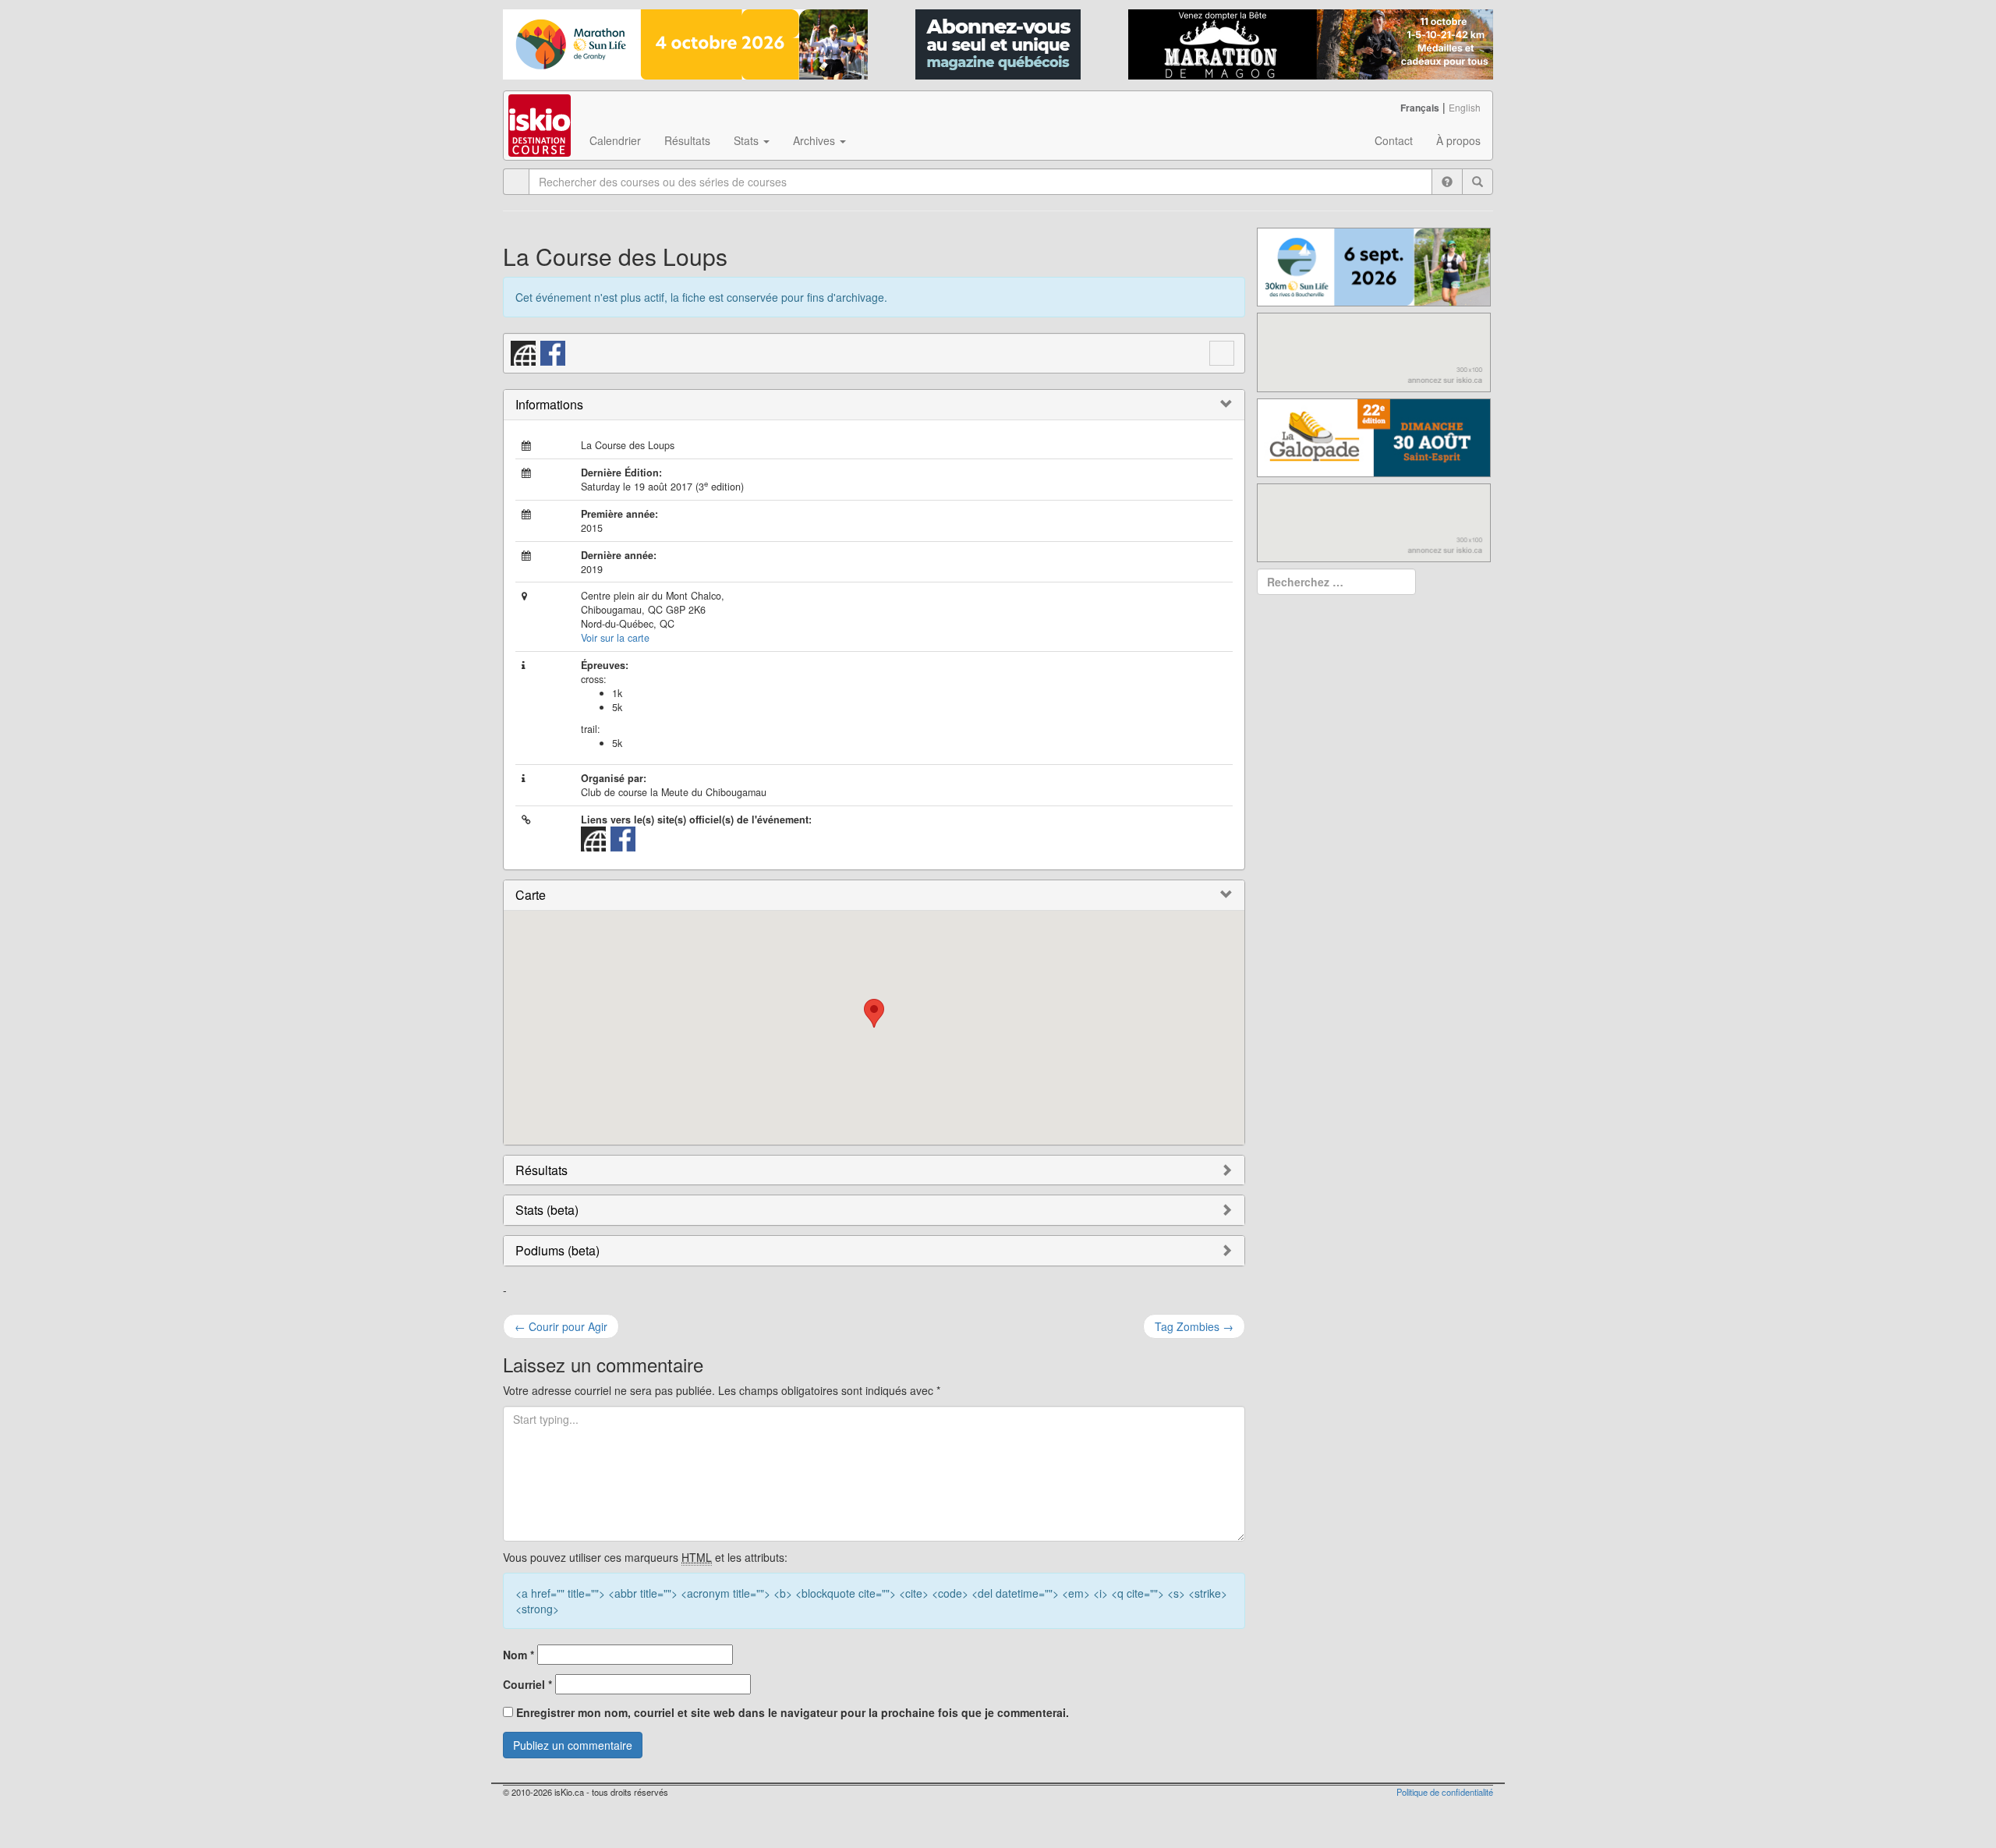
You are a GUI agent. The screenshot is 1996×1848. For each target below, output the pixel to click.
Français (1420, 108)
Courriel (527, 1684)
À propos (1458, 140)
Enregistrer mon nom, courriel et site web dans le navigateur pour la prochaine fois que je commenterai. (793, 1712)
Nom (518, 1655)
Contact (1394, 140)
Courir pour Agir (561, 1326)
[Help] (1447, 182)
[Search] (1478, 182)
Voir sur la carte (615, 638)
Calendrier (615, 140)
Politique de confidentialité (1445, 1792)
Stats (748, 140)
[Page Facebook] (554, 352)
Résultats (687, 140)
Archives (816, 140)
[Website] (524, 352)
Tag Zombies (1194, 1326)
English (1465, 107)
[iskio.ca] (541, 111)
